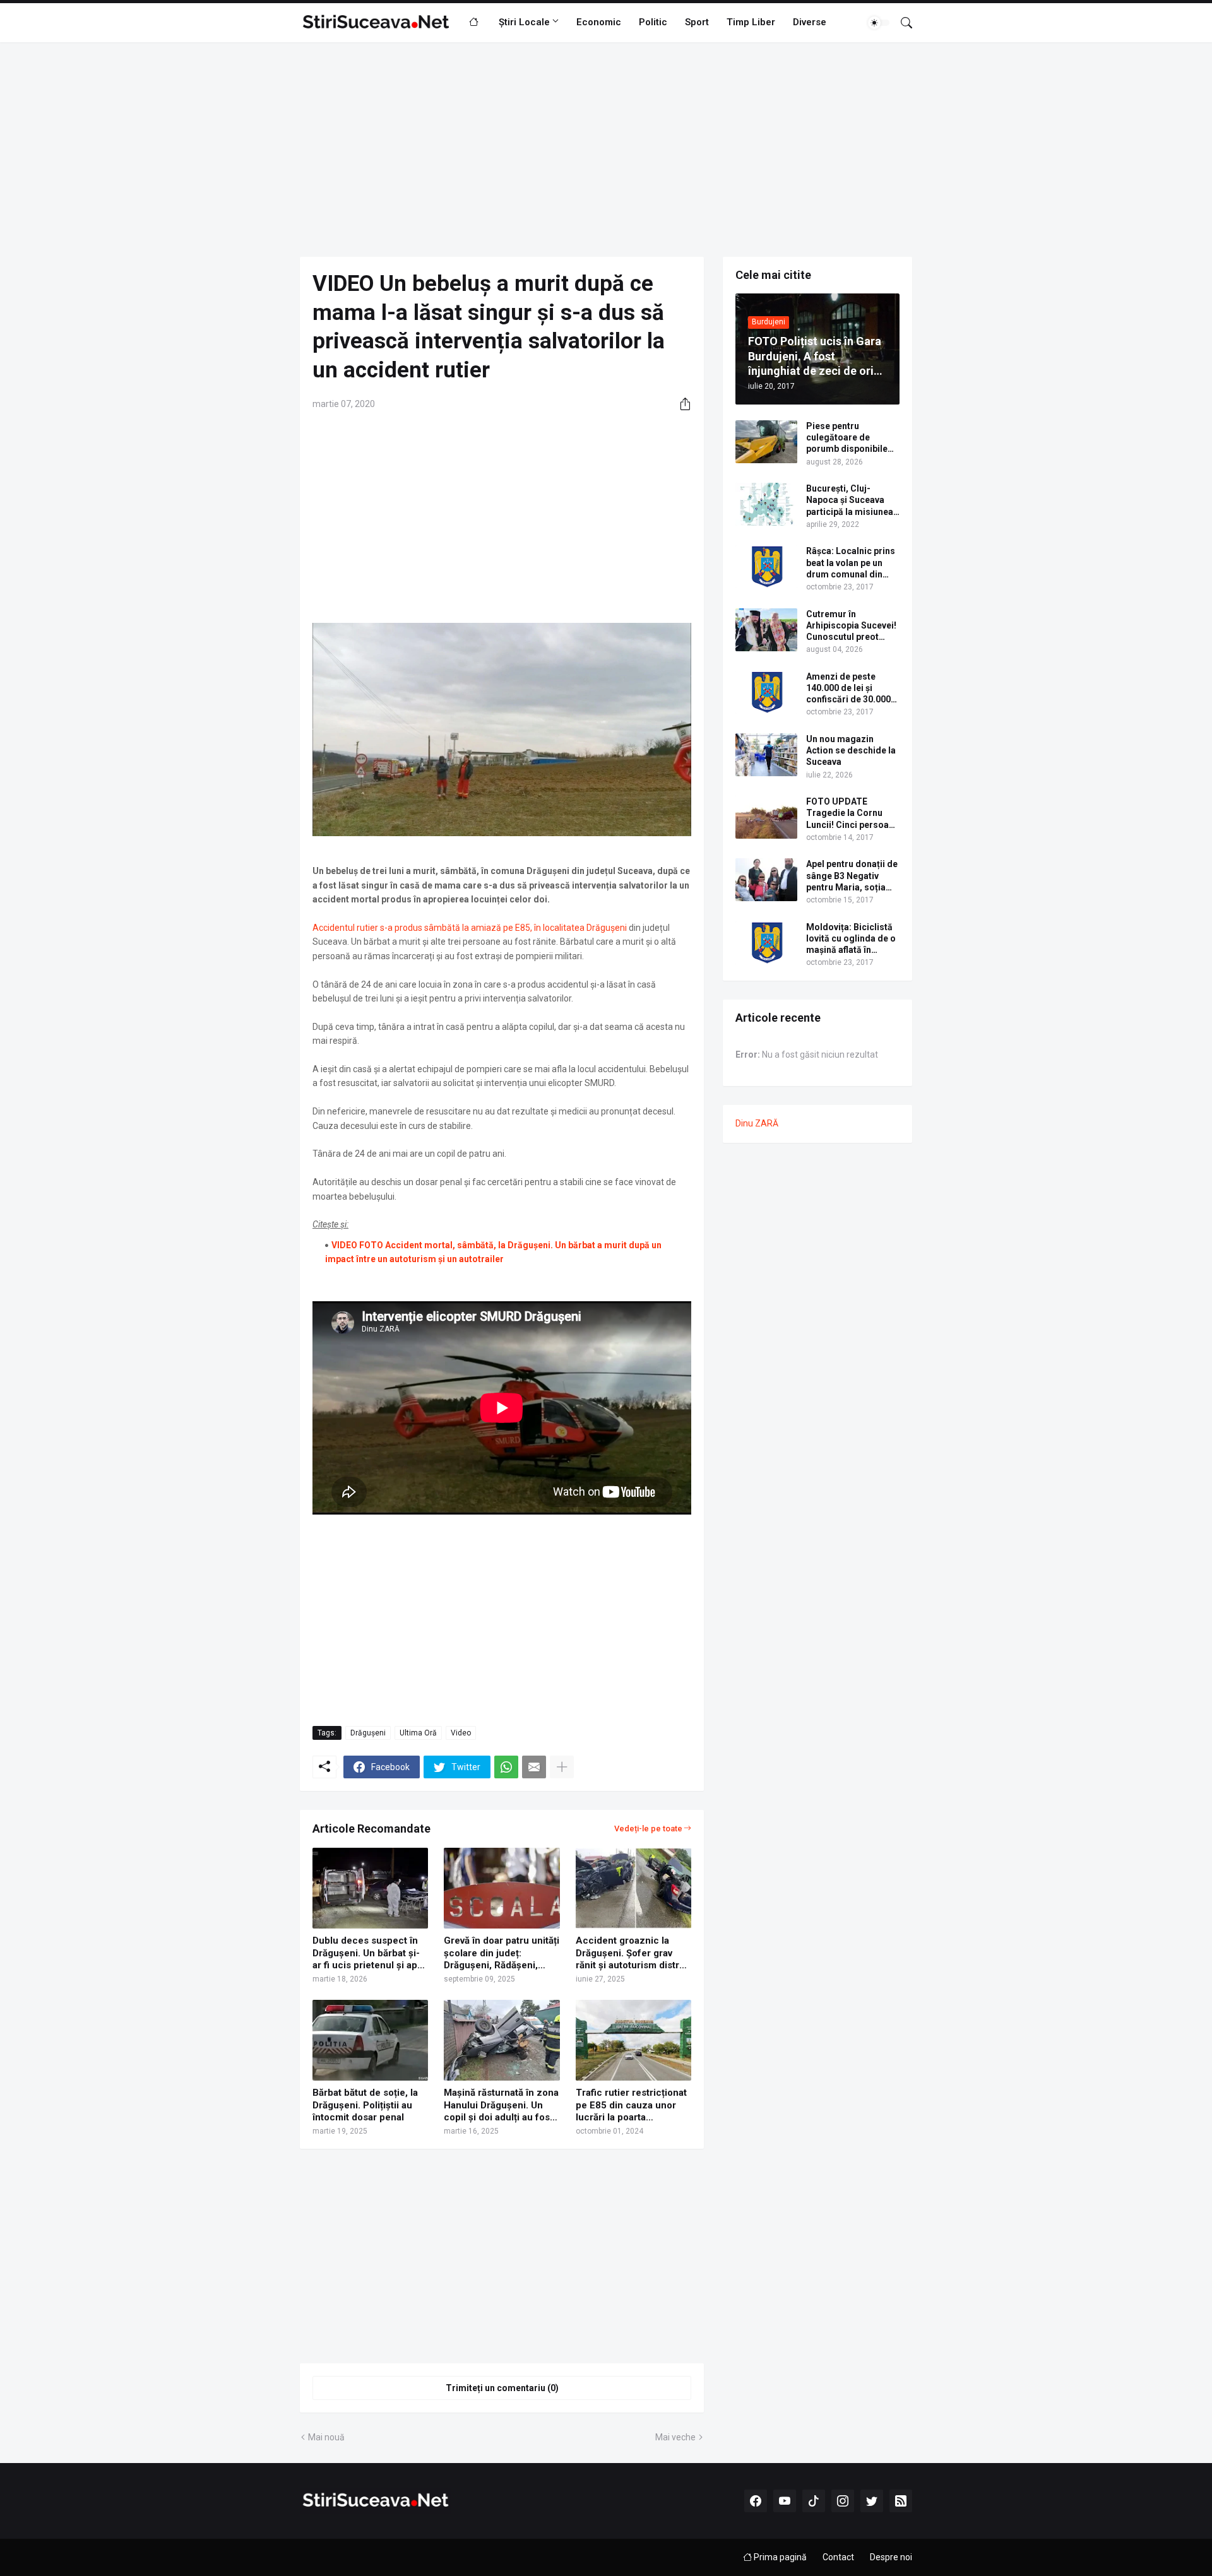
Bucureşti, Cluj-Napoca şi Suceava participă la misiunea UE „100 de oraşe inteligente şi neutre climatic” (850, 500)
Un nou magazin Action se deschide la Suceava (851, 750)
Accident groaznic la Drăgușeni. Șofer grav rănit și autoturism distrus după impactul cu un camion (633, 1953)
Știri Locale (524, 22)
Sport (697, 22)
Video (461, 1733)
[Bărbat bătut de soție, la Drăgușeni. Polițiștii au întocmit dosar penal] (370, 2040)
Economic (599, 22)
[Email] (534, 1767)
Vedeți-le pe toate (648, 1829)
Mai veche (675, 2437)
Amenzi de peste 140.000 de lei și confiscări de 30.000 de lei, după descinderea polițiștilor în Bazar (848, 688)
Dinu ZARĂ (757, 1123)
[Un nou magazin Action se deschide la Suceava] (766, 755)
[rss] (901, 2501)
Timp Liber (751, 22)
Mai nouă (326, 2437)
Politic (653, 22)
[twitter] (872, 2501)
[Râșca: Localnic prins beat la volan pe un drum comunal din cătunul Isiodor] (766, 567)
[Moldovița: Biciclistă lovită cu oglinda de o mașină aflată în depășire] (766, 943)
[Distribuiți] (680, 404)
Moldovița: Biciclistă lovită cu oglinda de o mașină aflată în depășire (851, 939)
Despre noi (891, 2557)
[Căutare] (901, 23)
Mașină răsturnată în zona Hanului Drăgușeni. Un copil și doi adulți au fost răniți (501, 2106)
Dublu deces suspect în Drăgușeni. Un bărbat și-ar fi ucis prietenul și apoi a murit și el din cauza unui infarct (369, 1953)
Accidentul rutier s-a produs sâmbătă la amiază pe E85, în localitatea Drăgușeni (471, 928)
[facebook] (756, 2501)
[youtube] (785, 2501)
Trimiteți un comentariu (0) (502, 2388)
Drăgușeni (368, 1733)
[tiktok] (814, 2501)
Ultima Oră (418, 1733)
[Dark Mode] (879, 23)
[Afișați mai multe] (562, 1767)
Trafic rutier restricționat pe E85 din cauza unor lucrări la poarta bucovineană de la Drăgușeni (631, 2106)
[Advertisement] (606, 150)
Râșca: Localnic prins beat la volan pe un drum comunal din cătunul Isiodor (851, 563)
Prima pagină (779, 2557)
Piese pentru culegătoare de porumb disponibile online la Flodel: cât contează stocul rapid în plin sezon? (852, 438)
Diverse (810, 22)
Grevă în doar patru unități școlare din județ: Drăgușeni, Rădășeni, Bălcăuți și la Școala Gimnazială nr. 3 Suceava (502, 1953)
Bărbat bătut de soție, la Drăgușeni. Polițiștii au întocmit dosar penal (365, 2105)
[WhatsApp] (506, 1767)
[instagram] (843, 2501)
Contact (838, 2557)
